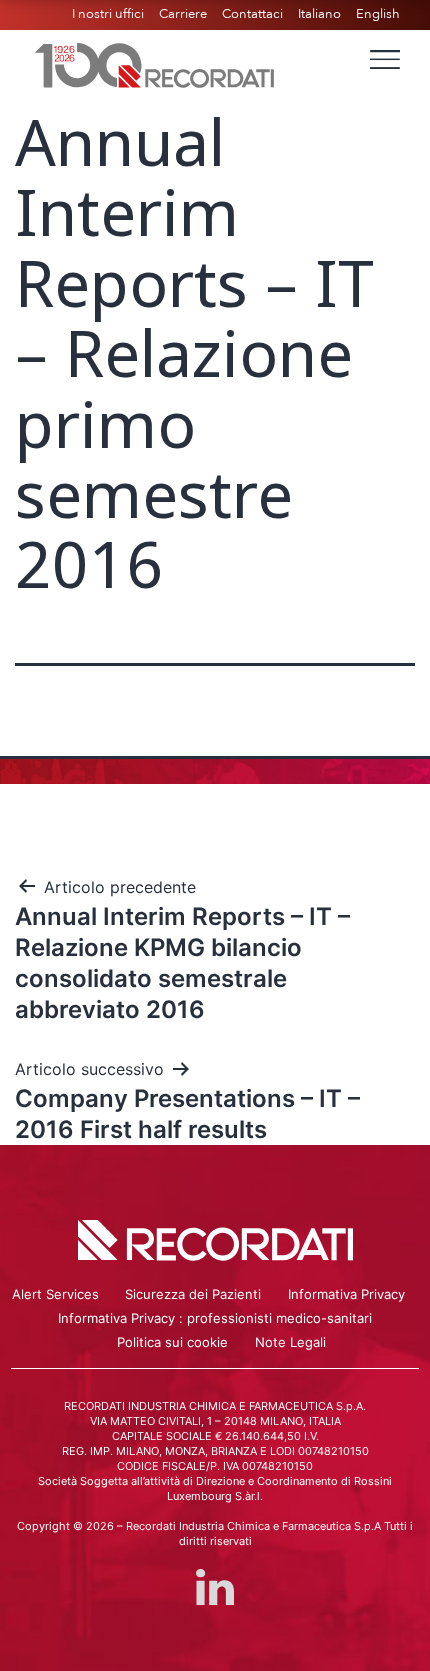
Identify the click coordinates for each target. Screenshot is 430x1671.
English (378, 14)
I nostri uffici (108, 14)
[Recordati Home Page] (155, 63)
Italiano (319, 14)
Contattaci (252, 14)
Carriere (183, 14)
